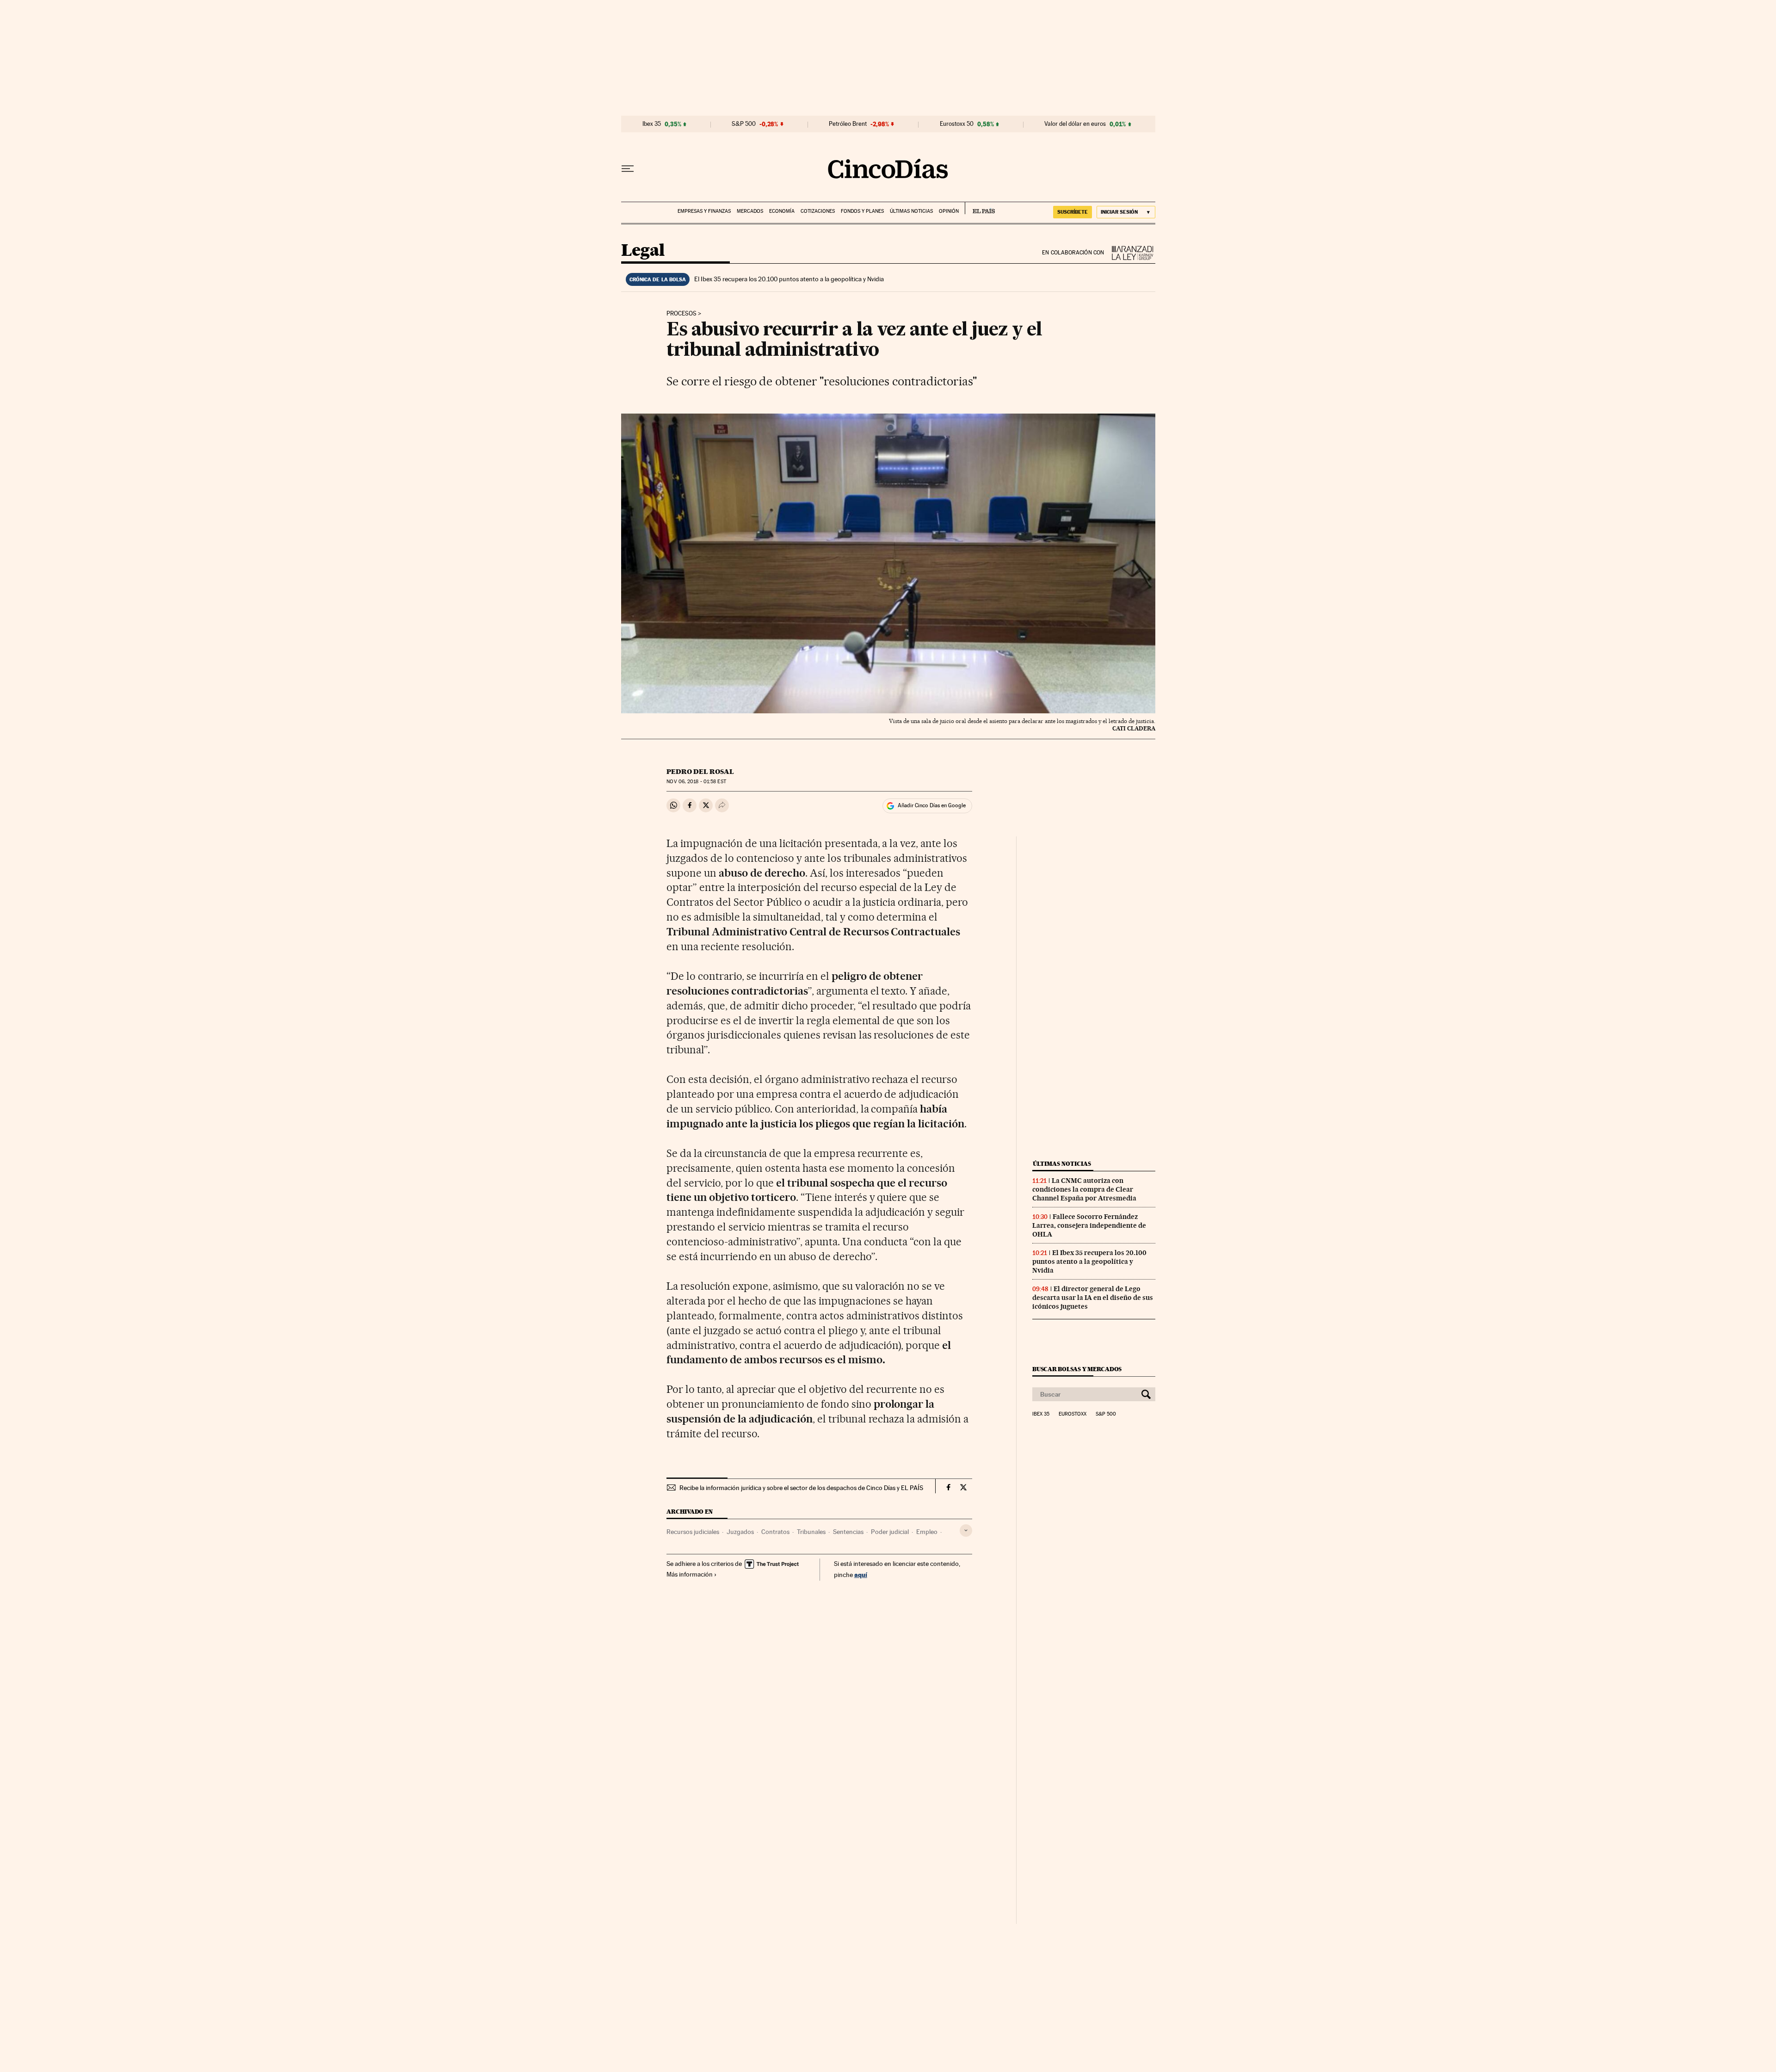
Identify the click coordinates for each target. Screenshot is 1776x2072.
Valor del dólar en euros (1075, 124)
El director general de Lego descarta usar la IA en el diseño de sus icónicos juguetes (1093, 1298)
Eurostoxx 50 (957, 124)
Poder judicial (890, 1532)
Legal (643, 251)
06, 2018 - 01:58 (696, 782)
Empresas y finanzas (704, 211)
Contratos (775, 1532)
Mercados (750, 211)
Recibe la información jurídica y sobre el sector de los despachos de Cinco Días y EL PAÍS (801, 1488)
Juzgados (740, 1532)
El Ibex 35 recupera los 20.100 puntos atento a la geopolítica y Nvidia (789, 279)
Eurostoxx (1073, 1414)
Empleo (927, 1532)
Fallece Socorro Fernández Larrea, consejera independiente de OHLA (1089, 1225)
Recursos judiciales (693, 1532)
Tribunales (811, 1532)
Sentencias (848, 1532)
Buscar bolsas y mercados (1077, 1369)
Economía (782, 211)
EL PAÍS (980, 208)
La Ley (1130, 253)
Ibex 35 (652, 124)
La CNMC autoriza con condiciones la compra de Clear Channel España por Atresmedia (1084, 1189)
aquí (861, 1574)
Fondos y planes (862, 211)
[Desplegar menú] (628, 169)
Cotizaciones (818, 211)
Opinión (949, 211)
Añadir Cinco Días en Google (932, 805)
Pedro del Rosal (700, 772)
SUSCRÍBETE (1073, 212)
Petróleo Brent (848, 124)
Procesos (681, 314)
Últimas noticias (911, 211)
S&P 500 (744, 124)
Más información (690, 1574)
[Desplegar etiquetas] (966, 1531)
